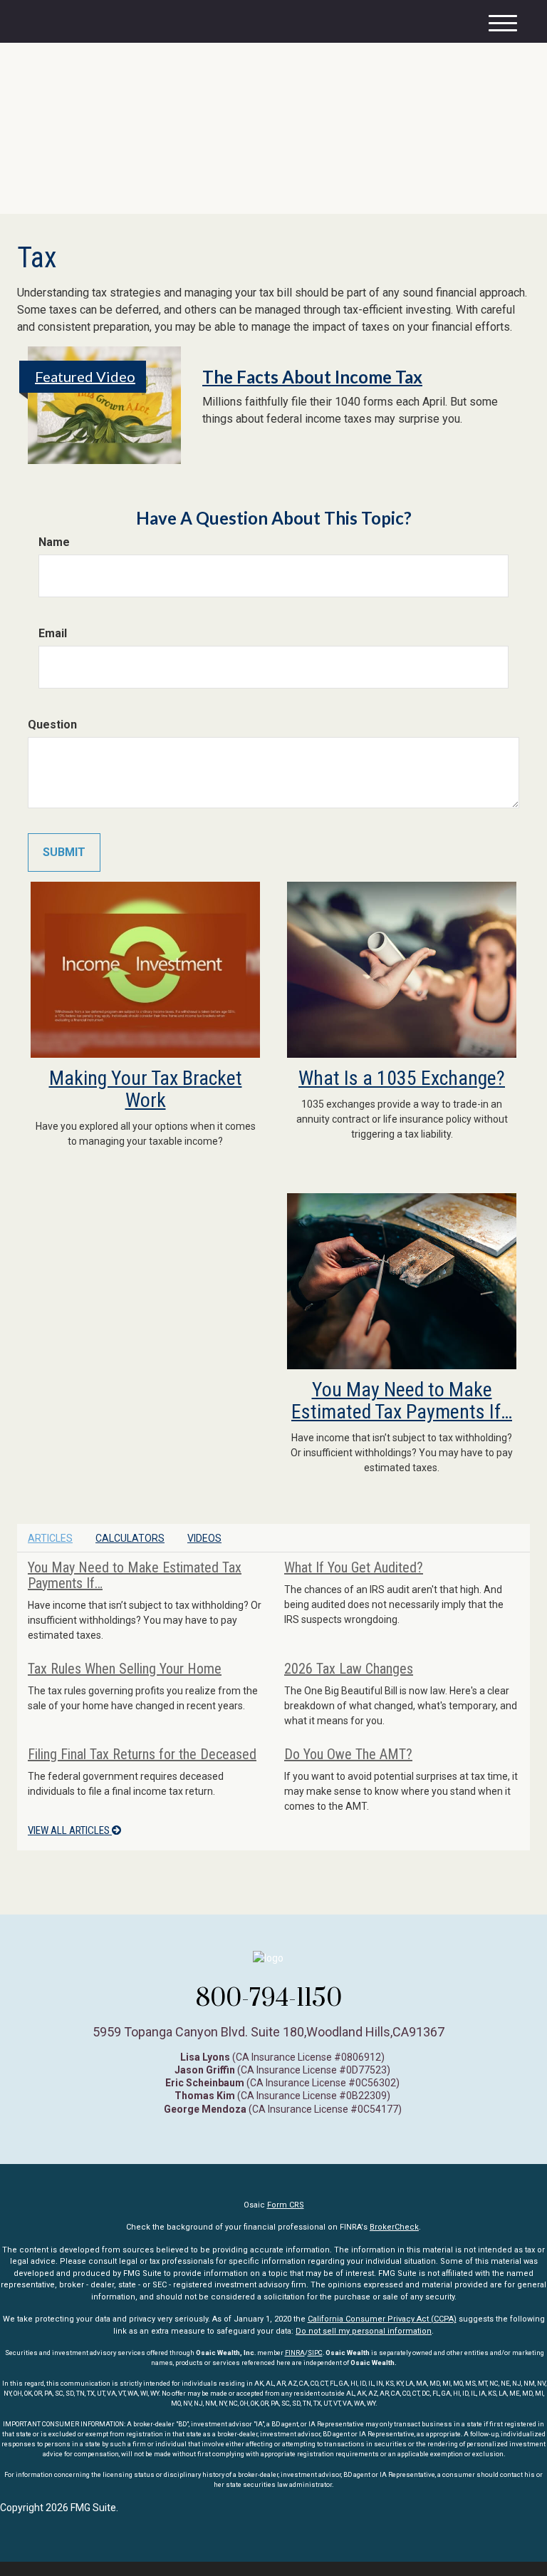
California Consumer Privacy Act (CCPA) (382, 2319)
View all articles (70, 1830)
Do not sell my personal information (364, 2331)
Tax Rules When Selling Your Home (125, 1669)
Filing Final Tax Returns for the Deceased (142, 1754)
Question (52, 725)
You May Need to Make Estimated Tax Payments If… (402, 1401)
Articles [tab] (50, 1538)
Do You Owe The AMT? (348, 1754)
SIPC (315, 2353)
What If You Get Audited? (354, 1567)
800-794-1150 (269, 1997)
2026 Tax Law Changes (349, 1669)
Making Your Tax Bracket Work (146, 1089)
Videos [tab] (204, 1538)
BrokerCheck (394, 2227)
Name (54, 542)
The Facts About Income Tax (312, 377)
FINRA (295, 2353)
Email (53, 633)
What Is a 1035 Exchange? (402, 1078)
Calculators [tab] (130, 1538)
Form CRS (286, 2205)
